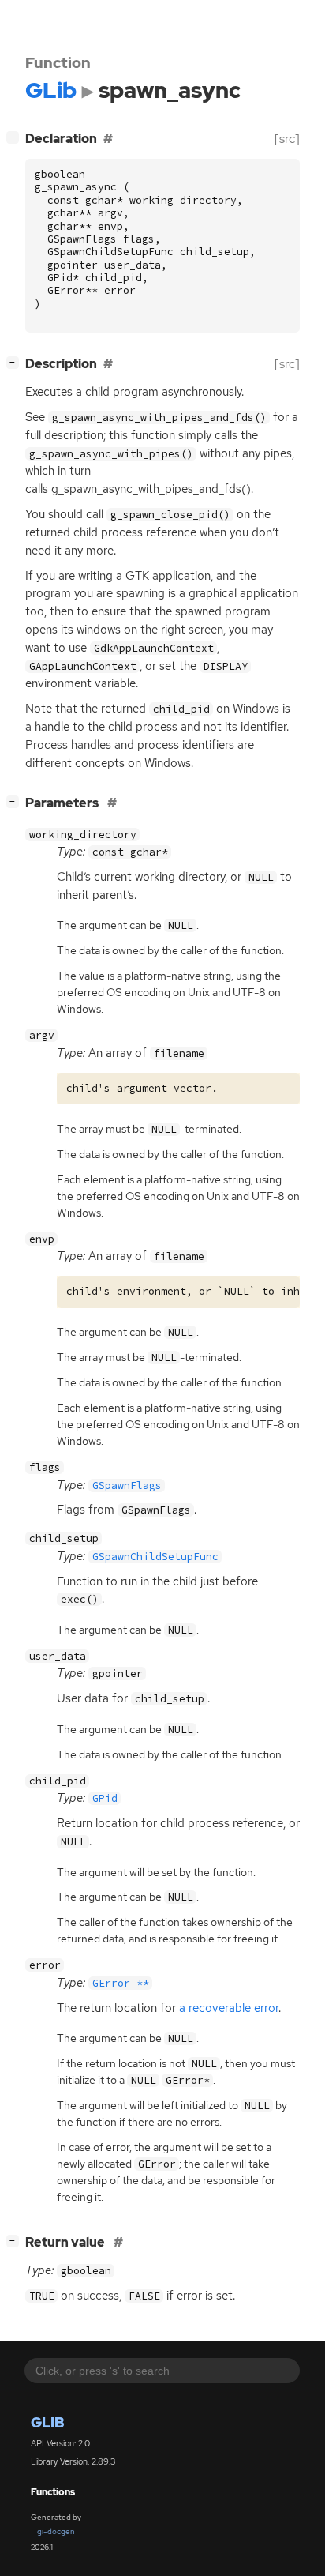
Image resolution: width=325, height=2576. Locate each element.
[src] (287, 139)
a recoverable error (229, 2008)
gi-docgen (56, 2531)
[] (16, 137)
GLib (48, 2422)
